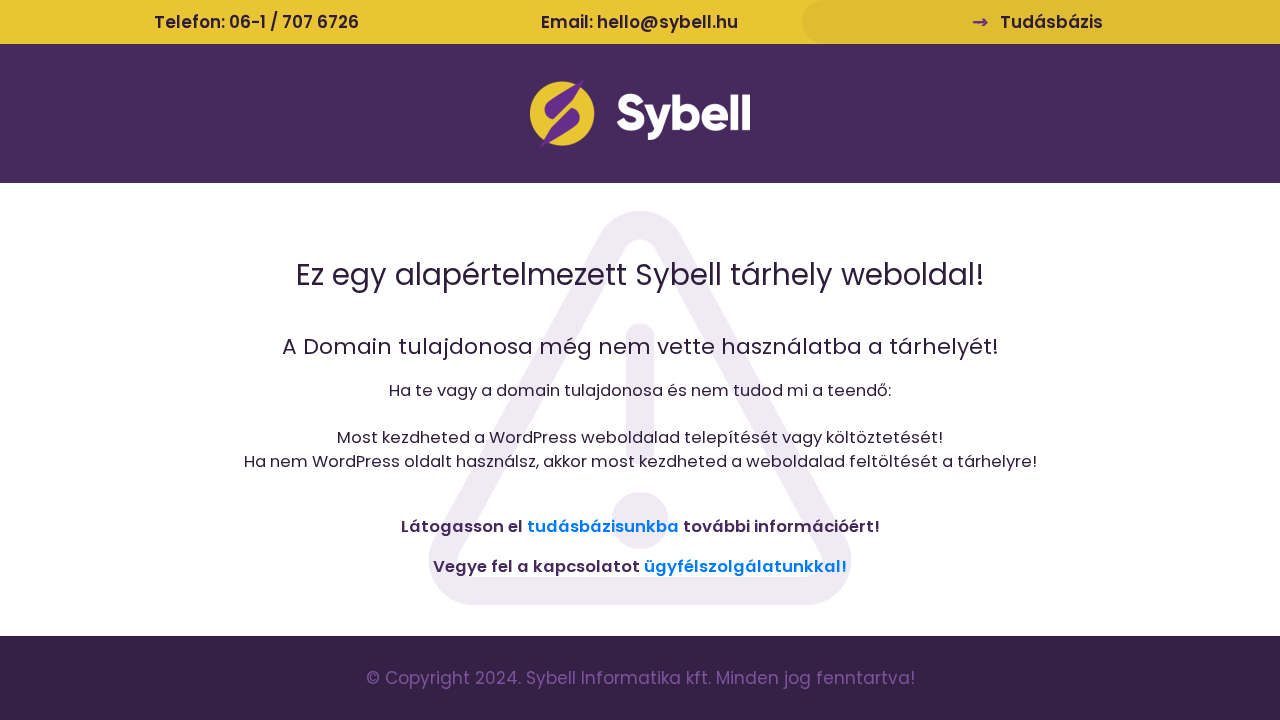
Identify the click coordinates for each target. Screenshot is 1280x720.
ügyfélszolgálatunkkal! (745, 566)
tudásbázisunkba (603, 526)
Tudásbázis (1051, 22)
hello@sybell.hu (667, 22)
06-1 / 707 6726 (294, 22)
